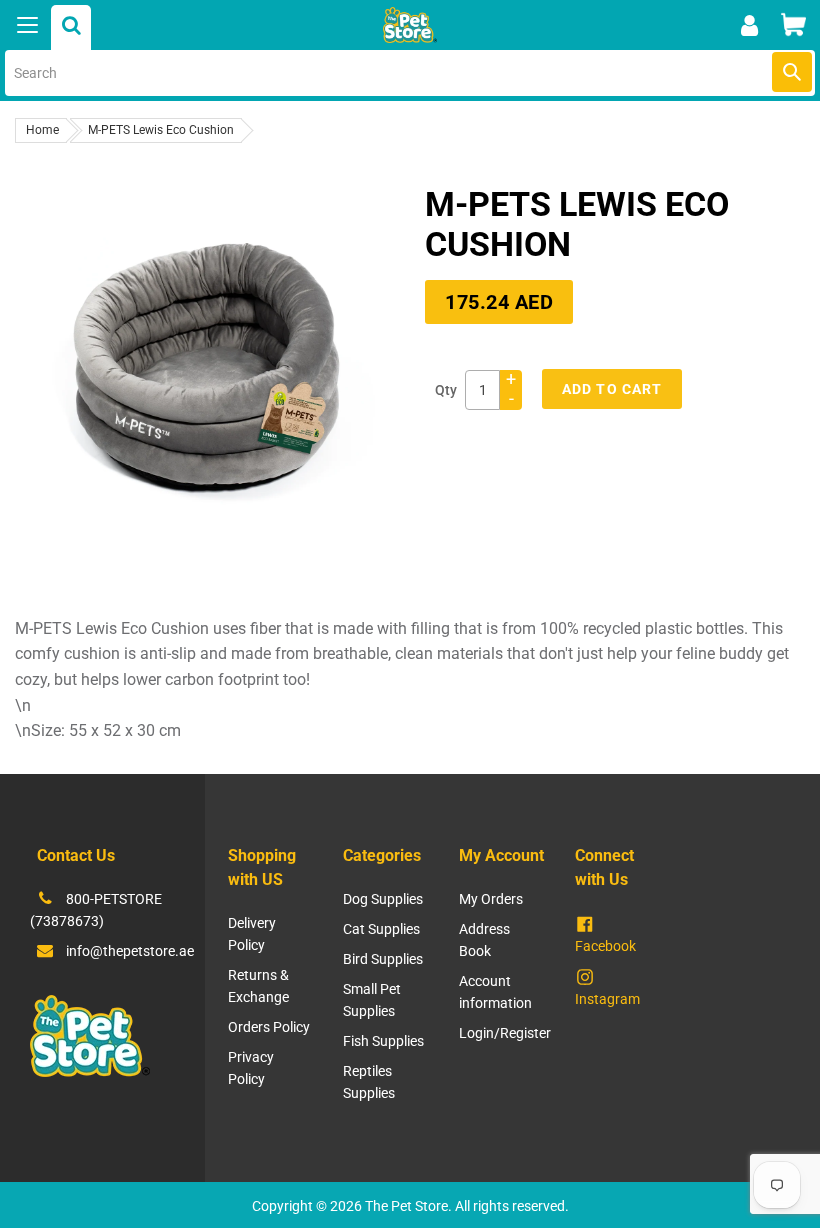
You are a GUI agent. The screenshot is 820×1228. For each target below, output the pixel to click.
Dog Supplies (383, 899)
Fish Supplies (383, 1041)
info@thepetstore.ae (130, 951)
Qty (446, 390)
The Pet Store (406, 1206)
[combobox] (410, 73)
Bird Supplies (383, 959)
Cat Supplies (381, 929)
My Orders (491, 899)
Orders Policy (269, 1027)
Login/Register (505, 1033)
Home (42, 130)
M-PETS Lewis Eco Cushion (161, 130)
